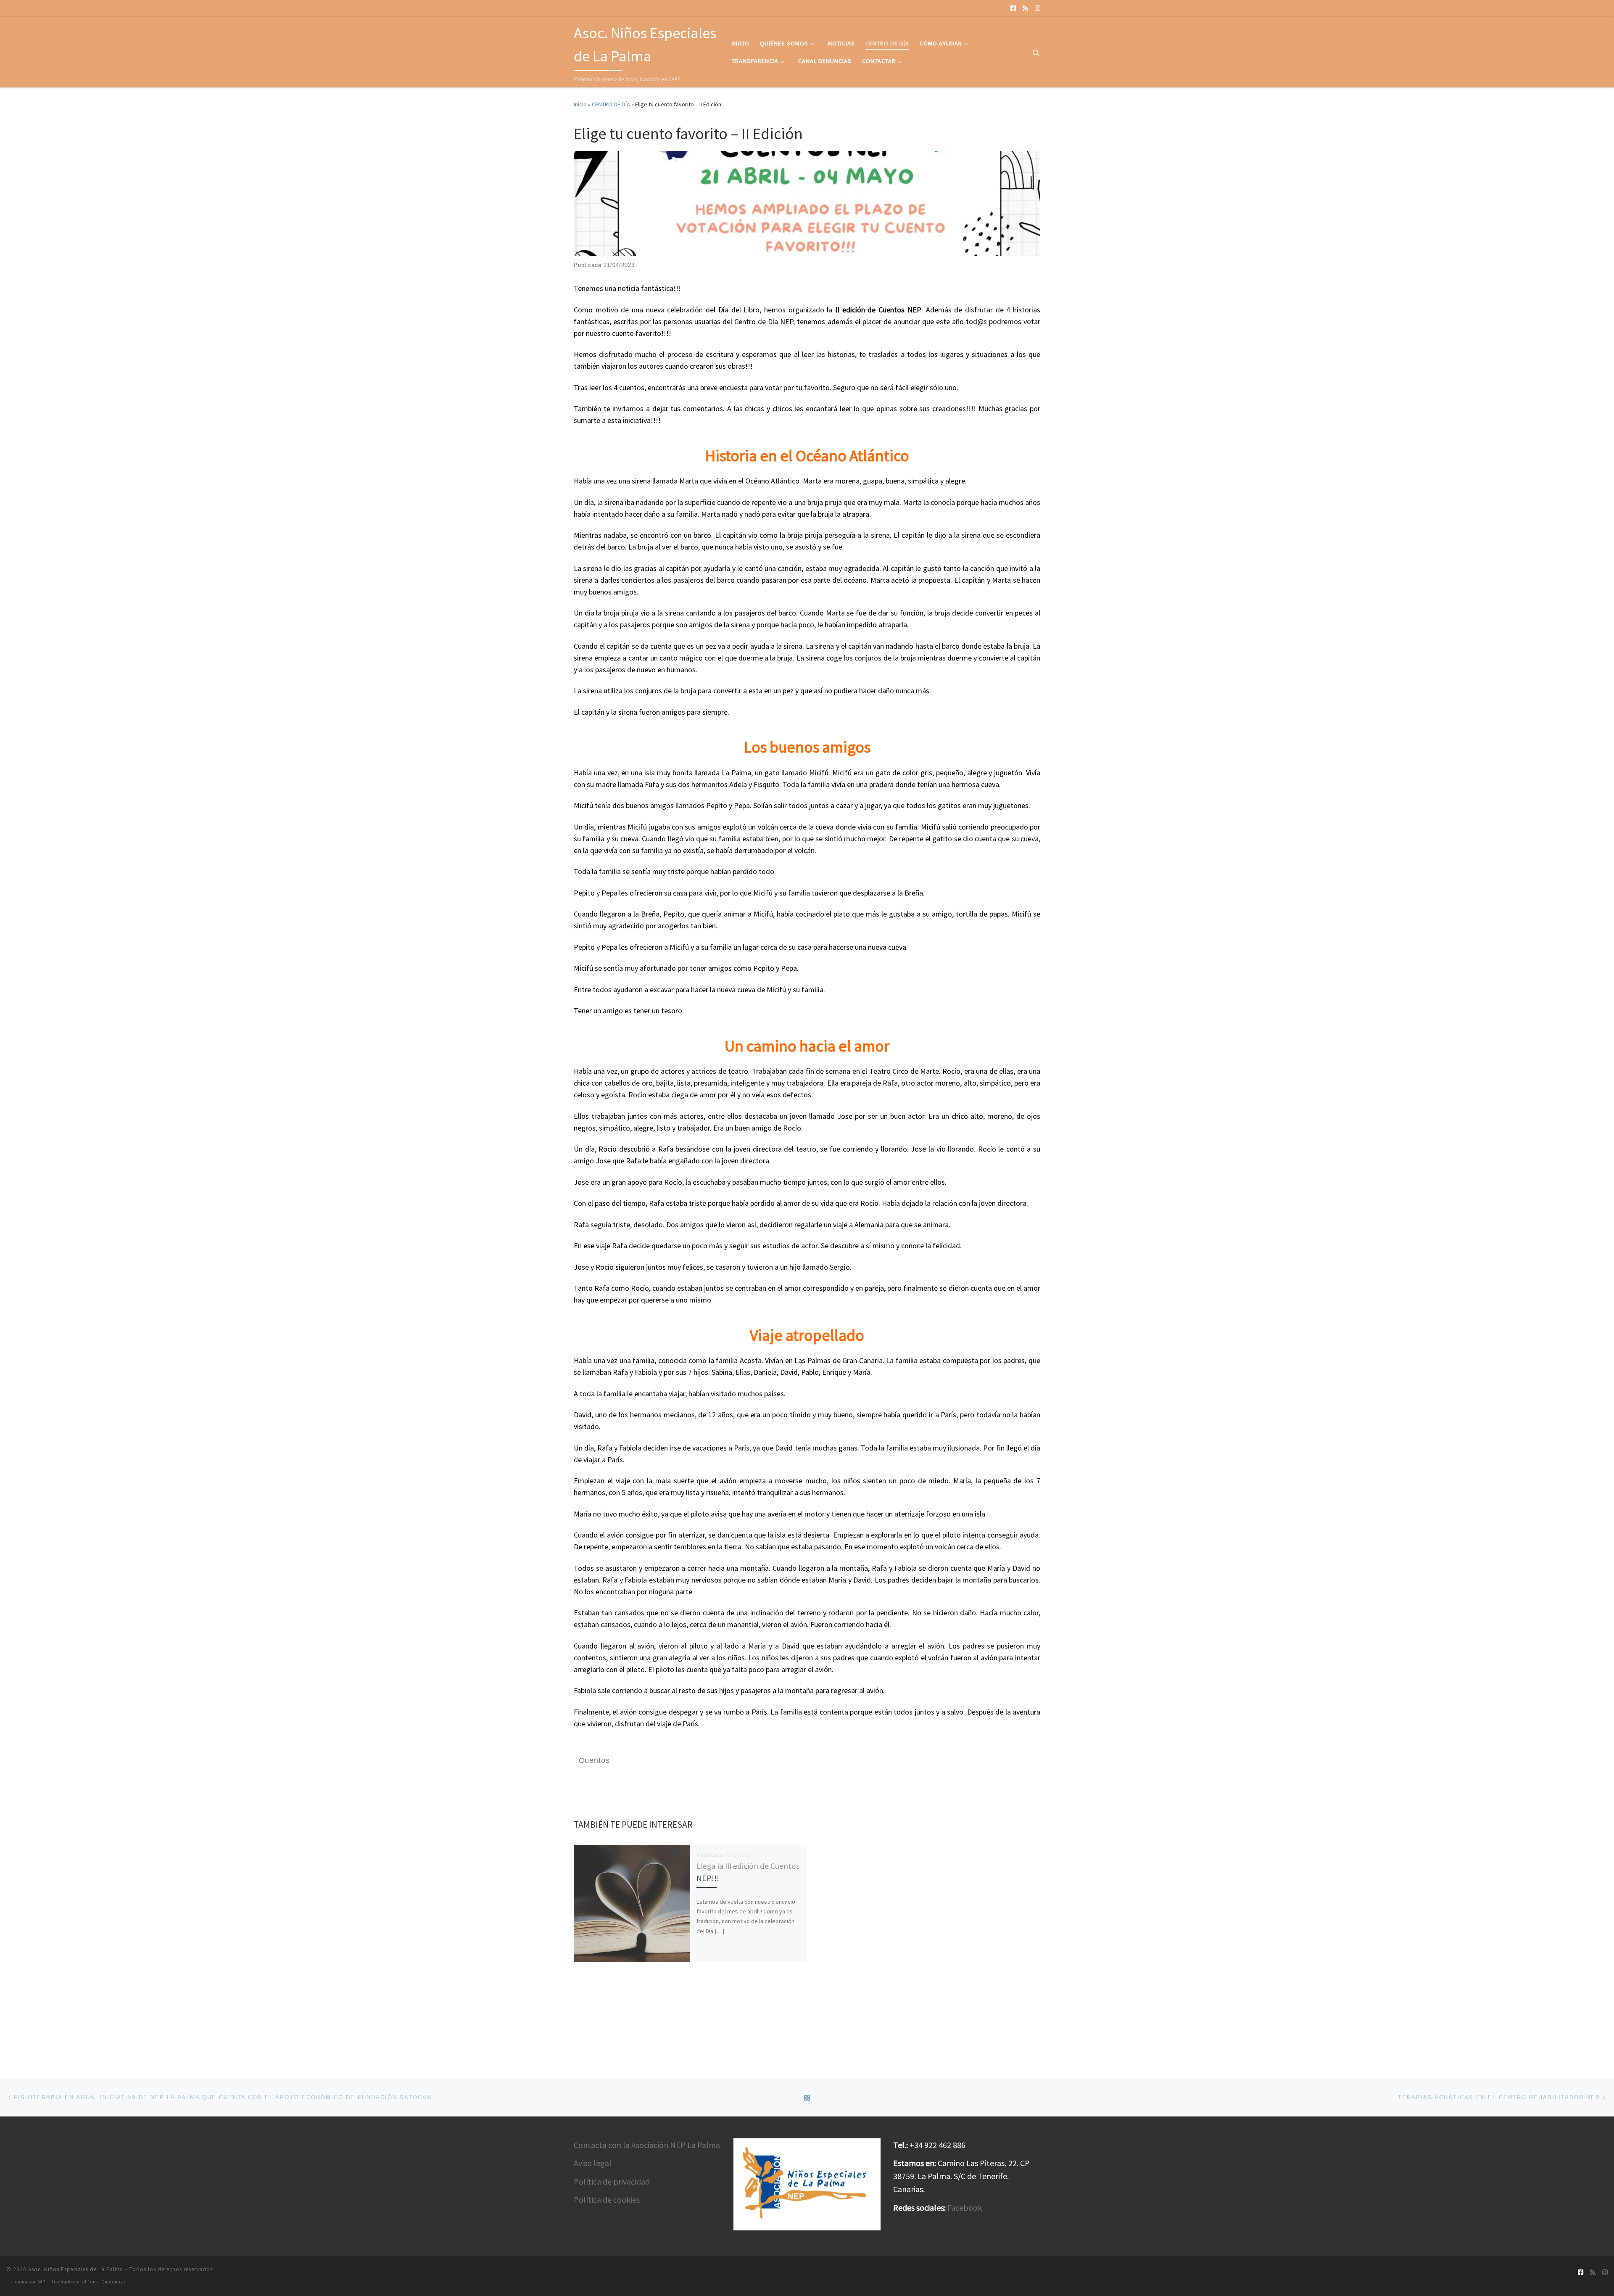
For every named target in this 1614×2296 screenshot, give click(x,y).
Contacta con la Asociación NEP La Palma (647, 2145)
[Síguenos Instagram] (1038, 8)
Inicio (580, 104)
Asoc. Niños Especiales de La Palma (76, 2269)
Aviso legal (593, 2163)
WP (42, 2282)
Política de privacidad (612, 2181)
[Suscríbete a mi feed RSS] (1025, 8)
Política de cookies (607, 2200)
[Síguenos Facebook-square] (1013, 8)
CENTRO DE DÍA (611, 104)
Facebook (965, 2207)
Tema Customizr (107, 2282)
